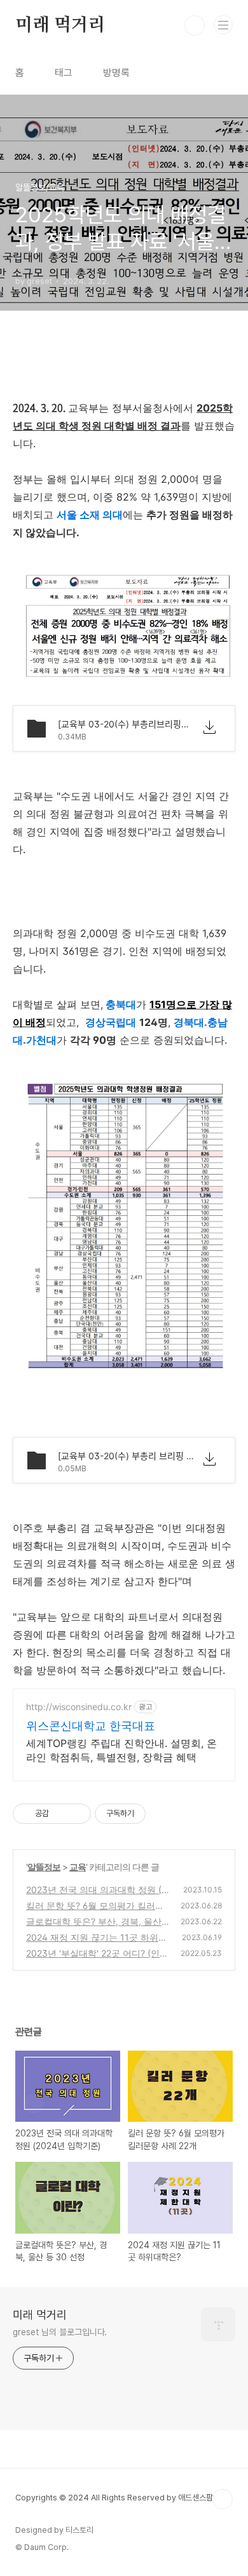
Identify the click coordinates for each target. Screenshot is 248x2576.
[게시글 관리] (77, 1814)
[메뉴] (223, 25)
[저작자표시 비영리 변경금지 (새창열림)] (163, 1814)
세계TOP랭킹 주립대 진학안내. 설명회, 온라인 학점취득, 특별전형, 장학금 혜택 (121, 1750)
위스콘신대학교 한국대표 (91, 1726)
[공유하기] (61, 1814)
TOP (223, 2499)
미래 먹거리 (60, 25)
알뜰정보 (44, 1867)
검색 (195, 25)
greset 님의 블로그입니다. (60, 2332)
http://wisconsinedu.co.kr (79, 1707)
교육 (78, 1867)
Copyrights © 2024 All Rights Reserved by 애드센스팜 (114, 2498)
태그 (64, 73)
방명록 (116, 73)
